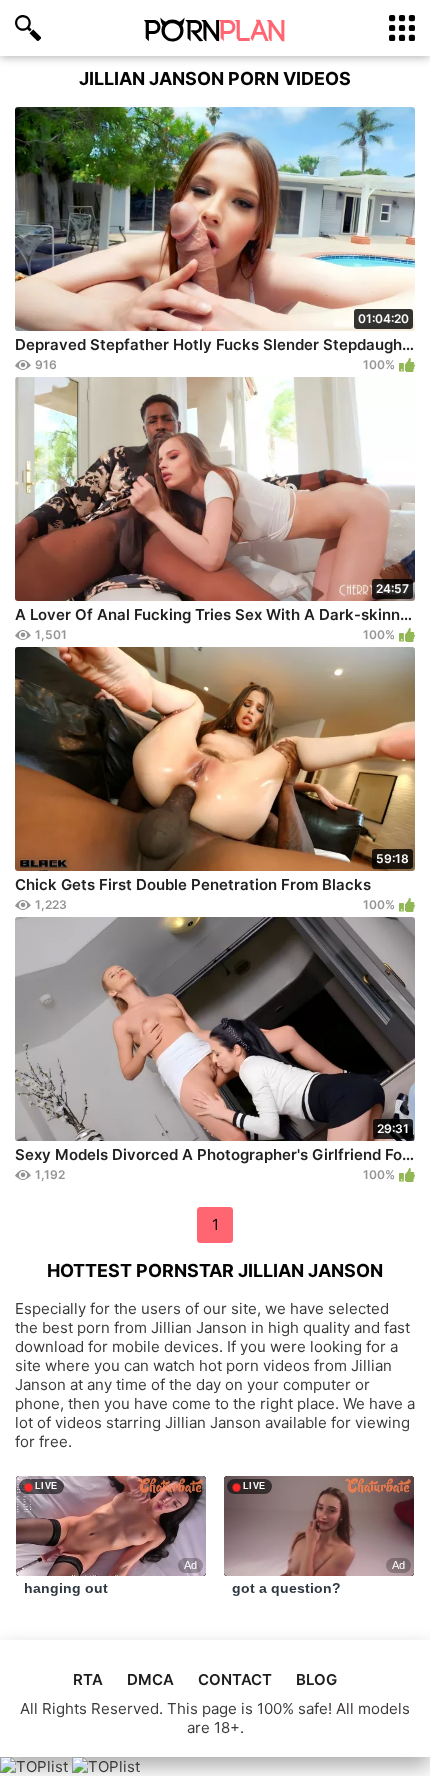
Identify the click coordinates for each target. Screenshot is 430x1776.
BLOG (316, 1679)
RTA (88, 1679)
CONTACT (235, 1679)
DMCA (150, 1679)
